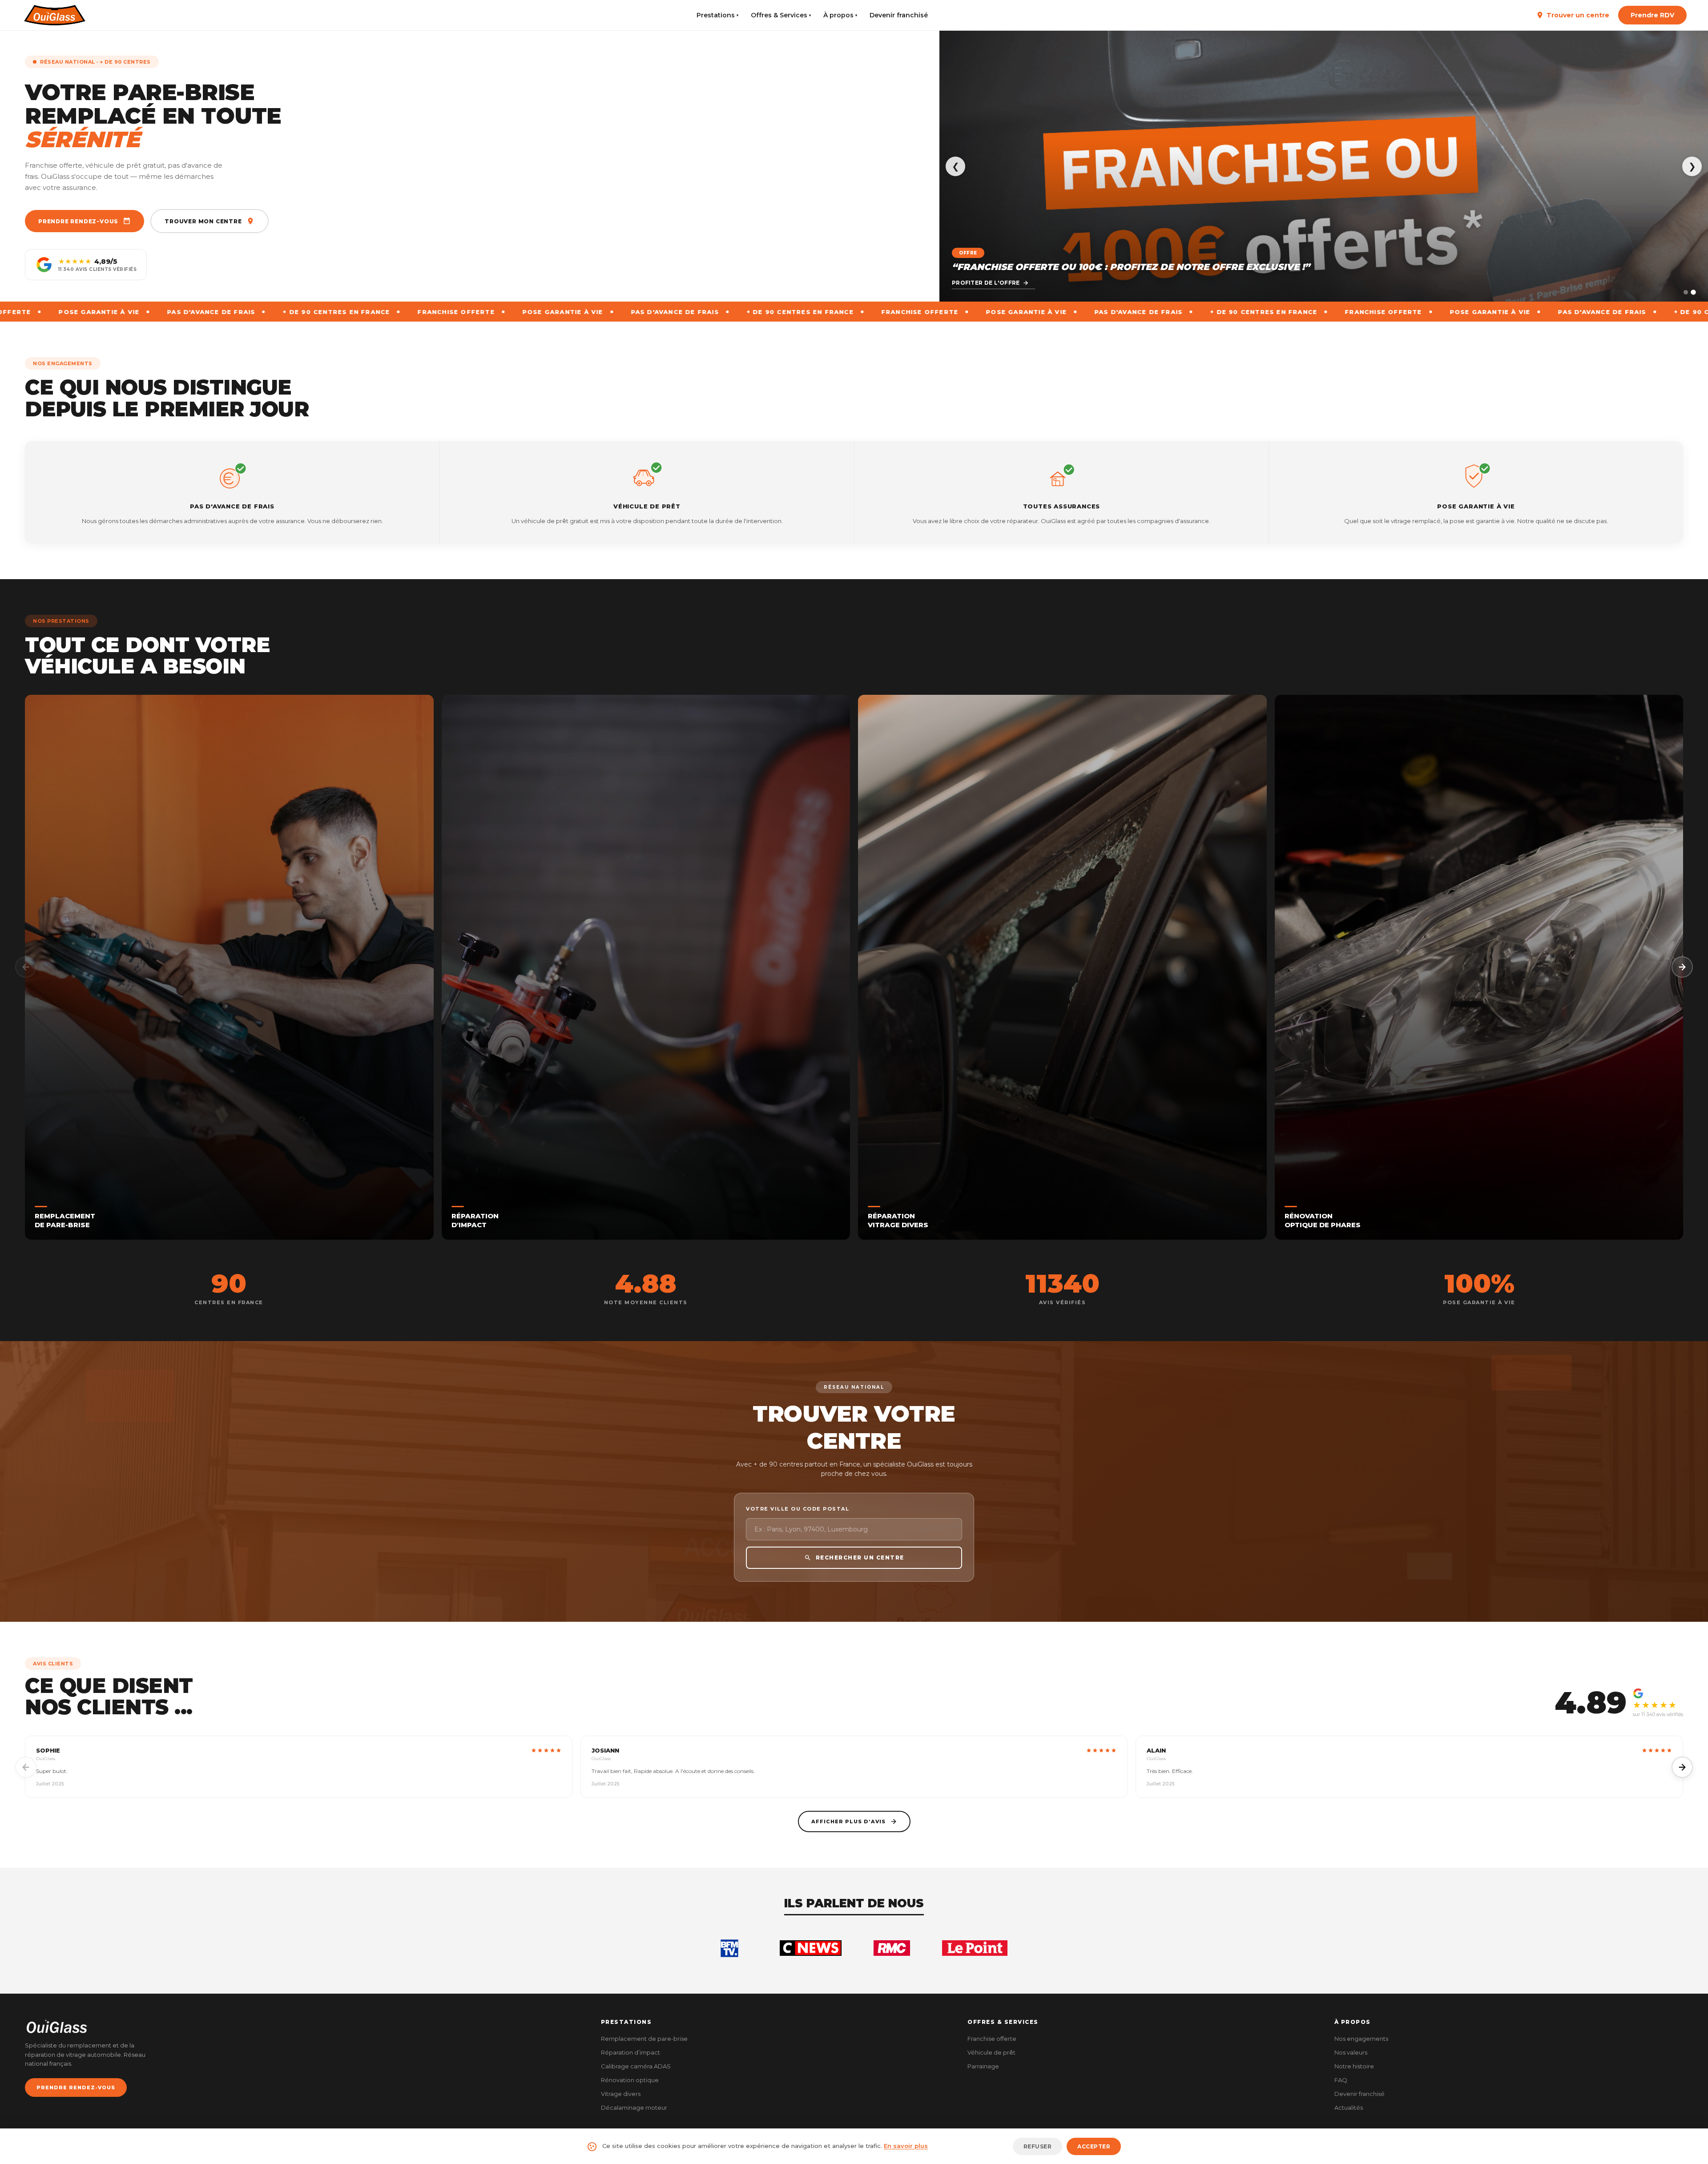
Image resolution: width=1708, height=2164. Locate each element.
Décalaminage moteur (634, 2108)
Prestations (717, 15)
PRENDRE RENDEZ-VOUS (76, 2087)
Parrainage (983, 2066)
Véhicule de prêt (991, 2052)
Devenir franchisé (899, 15)
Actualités (1349, 2108)
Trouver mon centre (203, 221)
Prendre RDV (1652, 15)
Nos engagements (1361, 2039)
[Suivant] (1682, 967)
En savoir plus (906, 2146)
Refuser (1038, 2146)
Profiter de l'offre (986, 283)
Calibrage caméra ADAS (636, 2066)
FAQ (1341, 2080)
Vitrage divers (621, 2094)
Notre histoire (1354, 2066)
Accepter (1094, 2146)
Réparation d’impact (630, 2052)
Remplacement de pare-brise (644, 2039)
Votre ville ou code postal (798, 1509)
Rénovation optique (630, 2080)
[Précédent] (26, 967)
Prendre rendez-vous (78, 221)
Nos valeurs (1351, 2052)
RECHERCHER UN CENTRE (860, 1558)
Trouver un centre (1578, 15)
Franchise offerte (992, 2039)
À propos (840, 15)
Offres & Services (781, 15)
